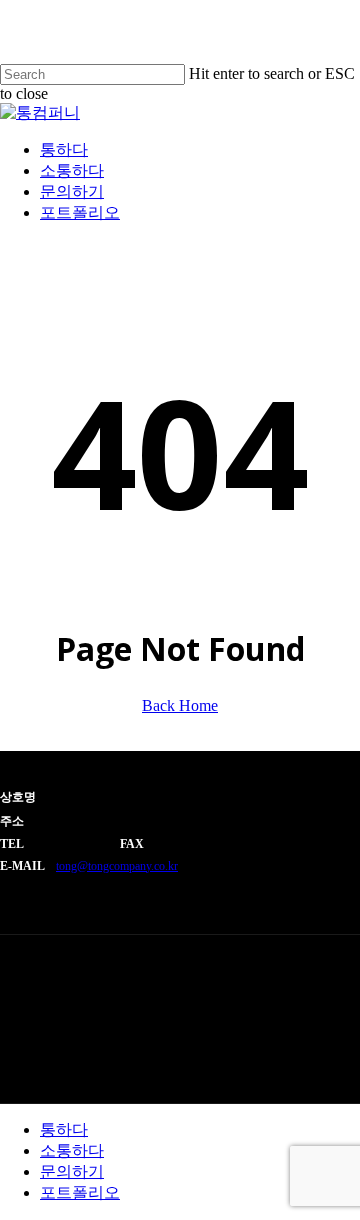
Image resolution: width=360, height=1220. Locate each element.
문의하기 (72, 1171)
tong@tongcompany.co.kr (117, 866)
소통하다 (72, 1150)
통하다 (64, 1129)
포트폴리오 (80, 1192)
